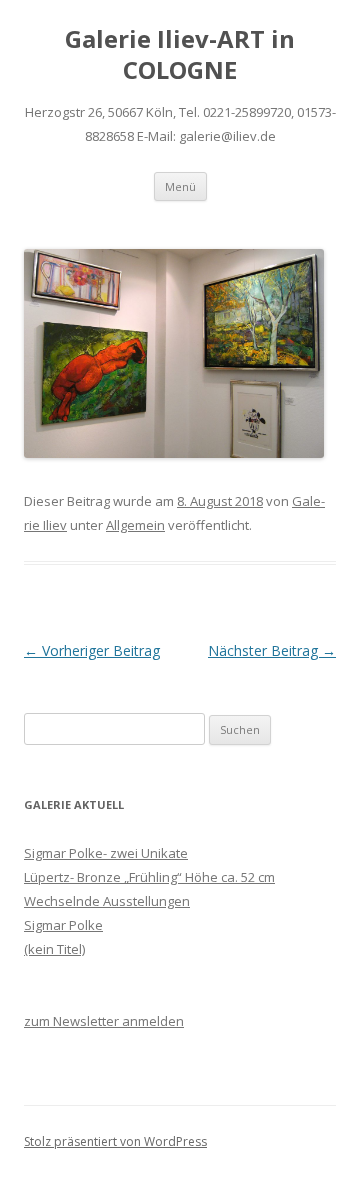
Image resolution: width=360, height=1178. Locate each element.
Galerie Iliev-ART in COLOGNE (180, 55)
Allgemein (135, 525)
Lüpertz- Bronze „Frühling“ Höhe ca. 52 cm (149, 877)
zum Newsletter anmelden (104, 1021)
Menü (180, 186)
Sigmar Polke (63, 925)
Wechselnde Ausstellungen (107, 901)
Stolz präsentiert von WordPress (115, 1141)
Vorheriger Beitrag (92, 650)
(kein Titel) (54, 949)
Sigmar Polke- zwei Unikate (106, 853)
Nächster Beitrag (272, 650)
